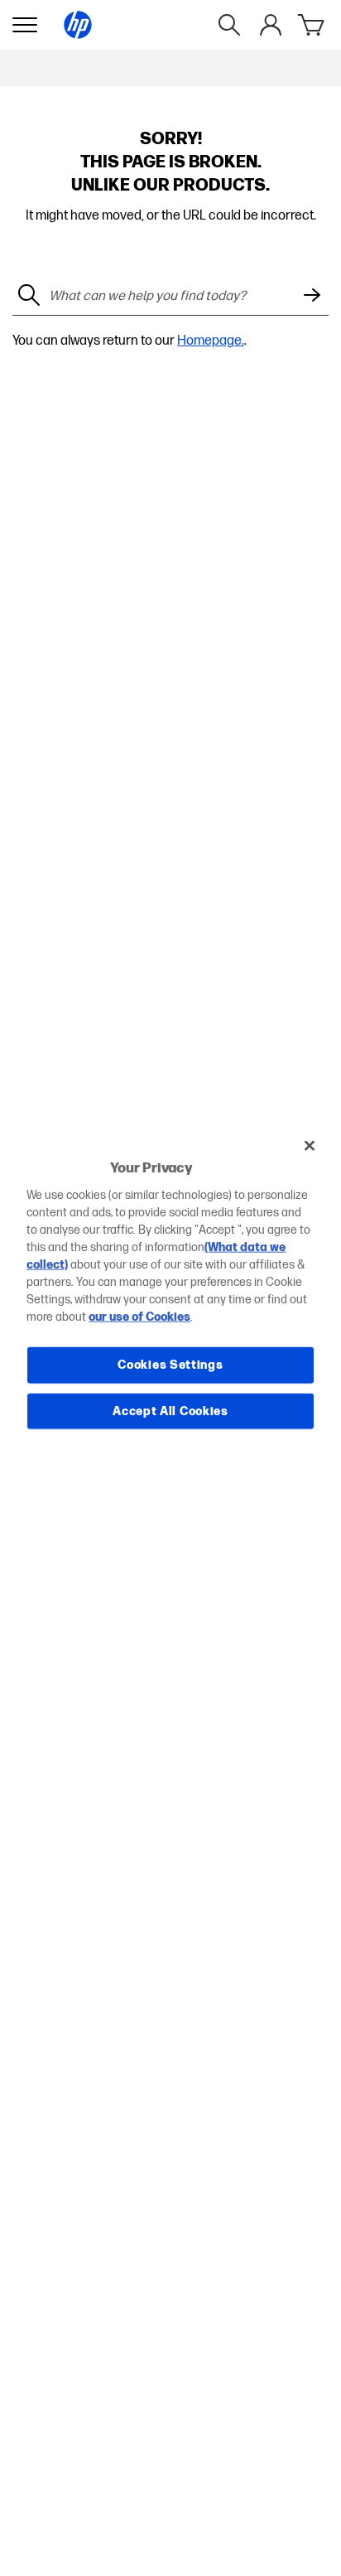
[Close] (310, 1145)
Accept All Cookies (170, 1411)
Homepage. (211, 341)
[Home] (78, 25)
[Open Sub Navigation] (25, 25)
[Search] (229, 25)
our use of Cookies (139, 1317)
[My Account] (271, 25)
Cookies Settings (170, 1365)
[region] (170, 1288)
